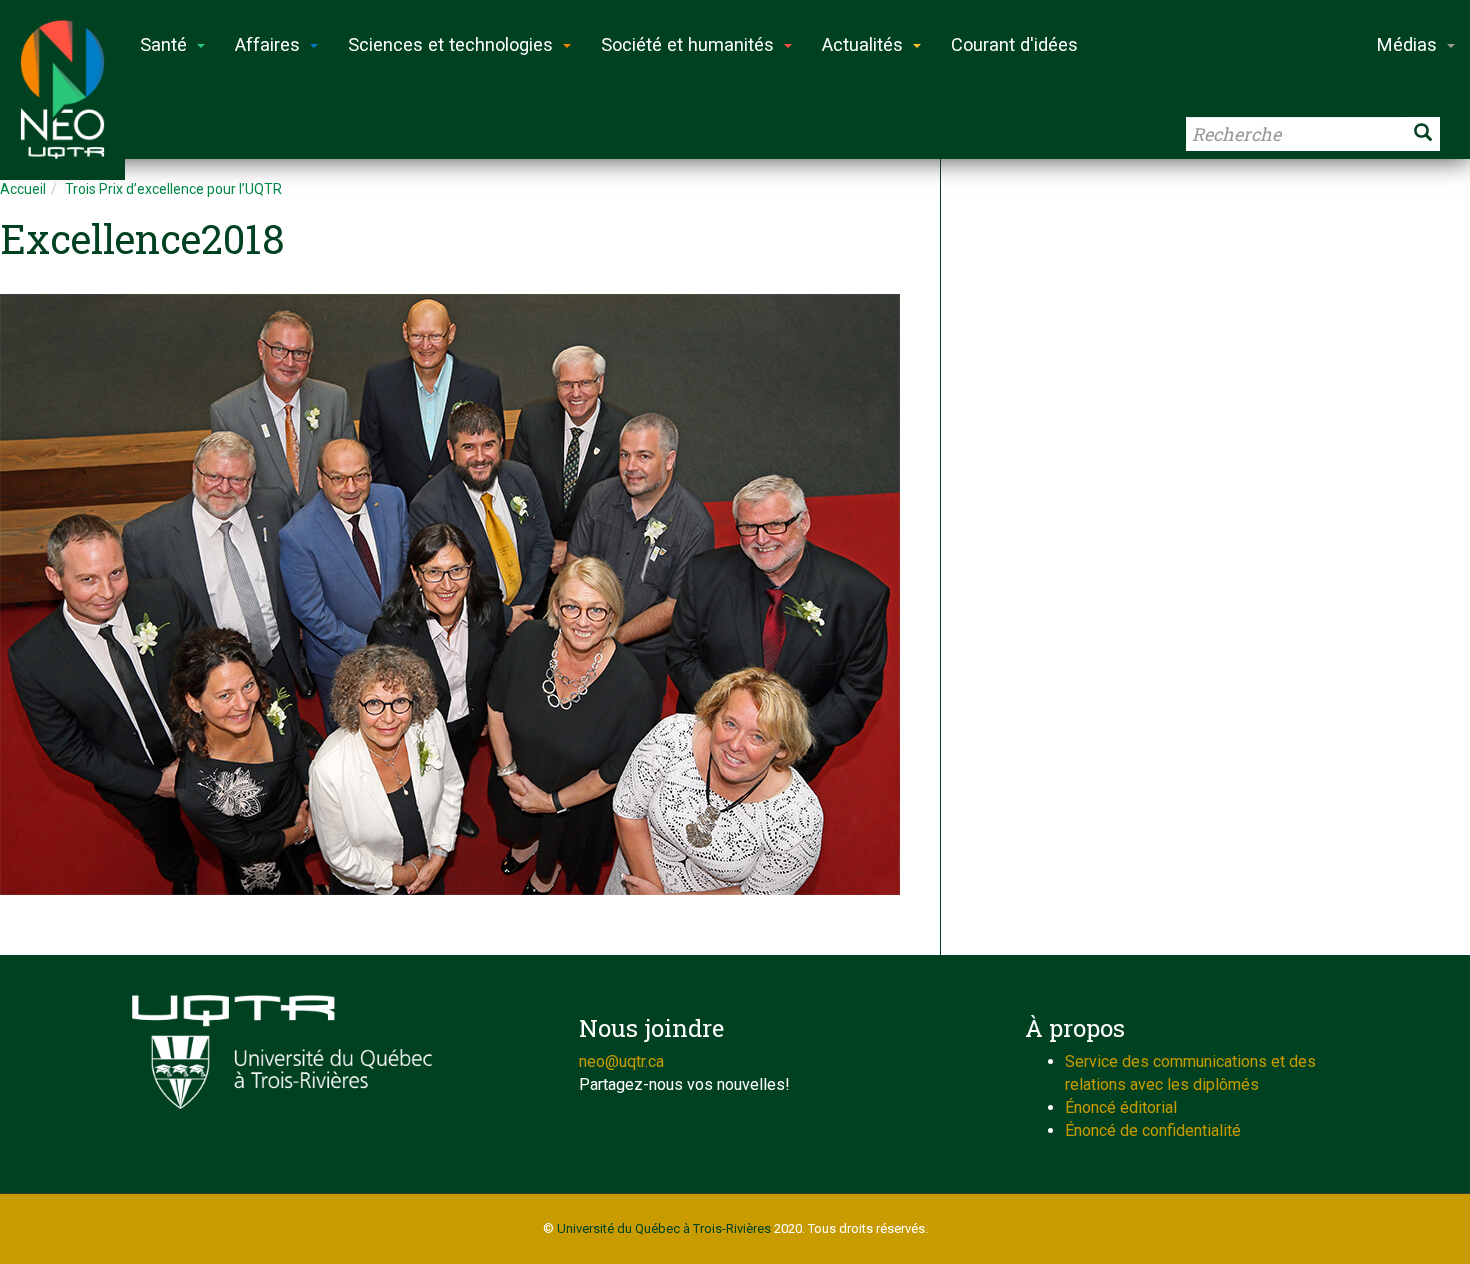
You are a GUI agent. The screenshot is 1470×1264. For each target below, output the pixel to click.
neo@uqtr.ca (621, 1061)
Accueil (23, 189)
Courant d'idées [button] (1014, 44)
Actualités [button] (862, 44)
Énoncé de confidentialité (1153, 1130)
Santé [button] (163, 44)
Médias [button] (1407, 44)
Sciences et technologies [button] (450, 44)
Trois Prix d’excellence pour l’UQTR (173, 189)
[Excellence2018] (460, 594)
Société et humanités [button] (687, 44)
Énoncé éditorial (1121, 1107)
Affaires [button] (267, 44)
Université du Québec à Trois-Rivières (664, 1228)
